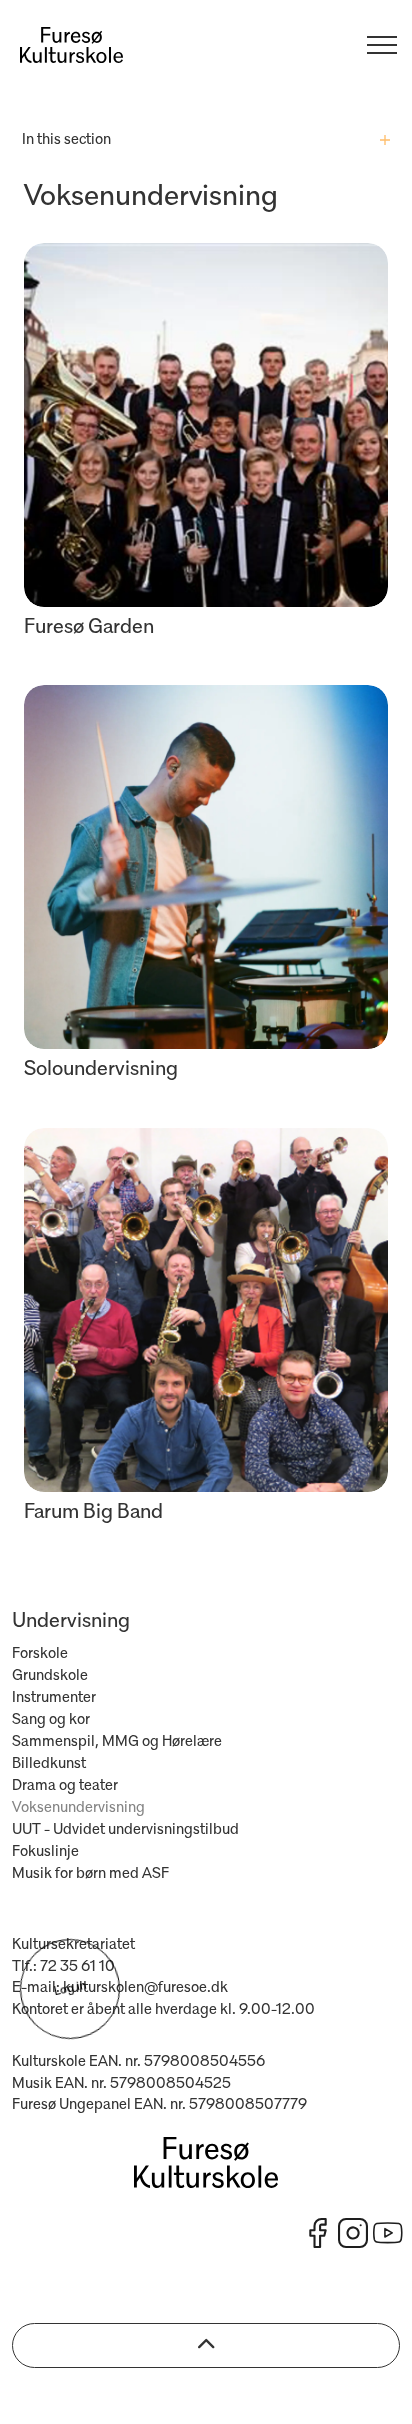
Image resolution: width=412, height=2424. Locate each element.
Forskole (40, 1654)
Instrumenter (54, 1698)
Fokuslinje (45, 1852)
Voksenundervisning (78, 1808)
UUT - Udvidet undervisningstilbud (125, 1830)
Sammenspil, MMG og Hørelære (117, 1742)
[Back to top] (206, 2345)
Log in (69, 1989)
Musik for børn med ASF (90, 1874)
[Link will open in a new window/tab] (318, 2233)
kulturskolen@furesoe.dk (145, 1988)
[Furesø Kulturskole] (71, 45)
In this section (66, 140)
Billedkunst (49, 1764)
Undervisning (71, 1621)
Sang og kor (51, 1720)
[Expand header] (382, 45)
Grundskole (50, 1676)
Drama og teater (65, 1786)
